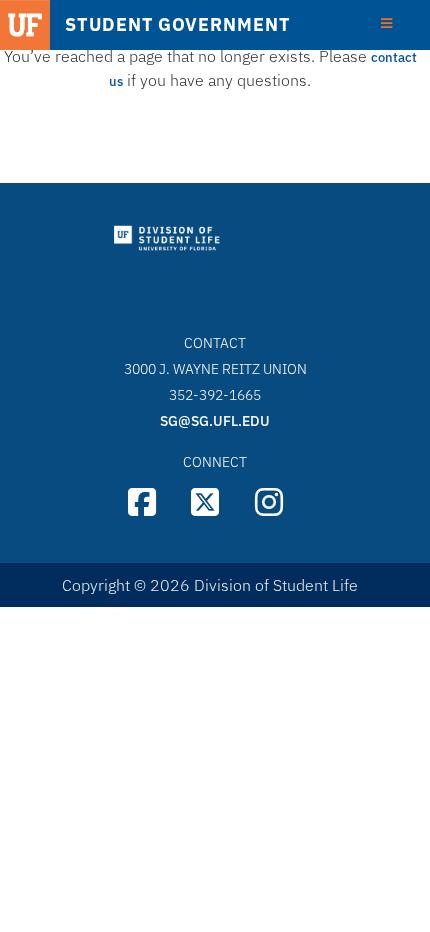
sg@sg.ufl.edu (215, 421)
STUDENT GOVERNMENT (177, 25)
